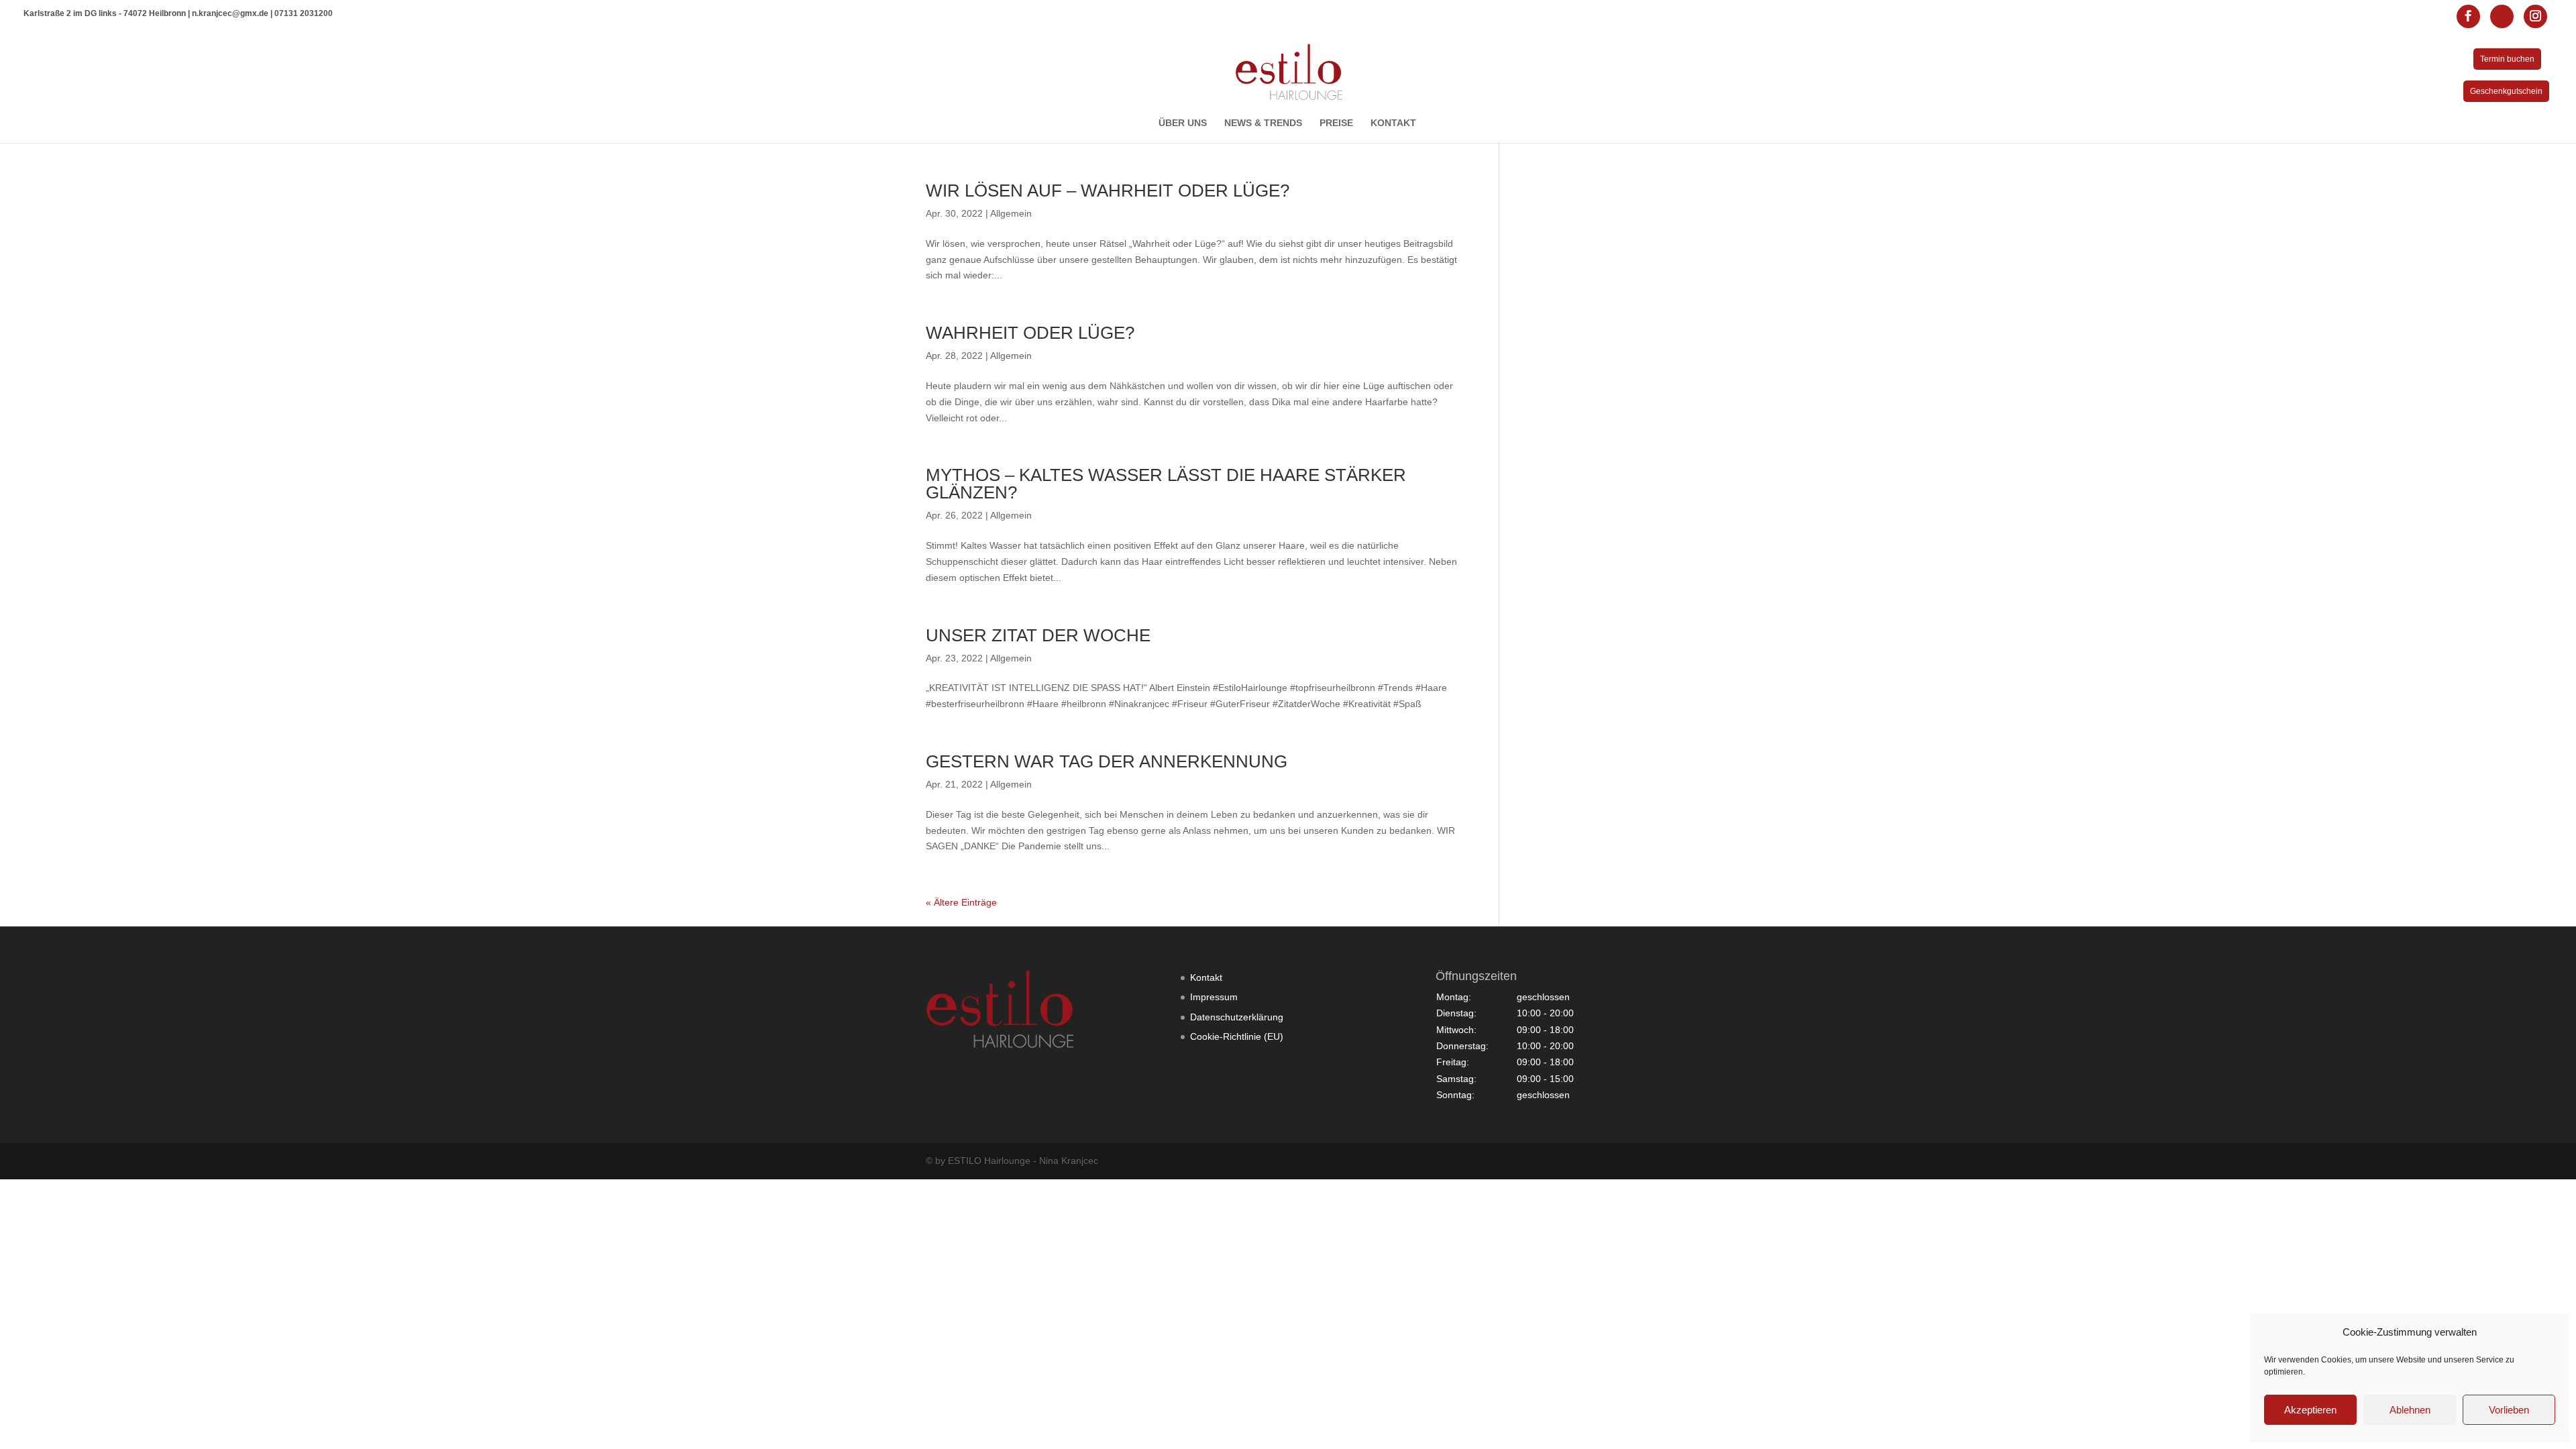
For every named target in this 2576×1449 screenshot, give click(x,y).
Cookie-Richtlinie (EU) (1237, 1036)
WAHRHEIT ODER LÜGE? (1030, 333)
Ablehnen (2410, 1410)
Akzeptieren (2310, 1410)
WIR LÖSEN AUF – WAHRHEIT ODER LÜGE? (1108, 191)
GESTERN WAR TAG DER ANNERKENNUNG (1107, 761)
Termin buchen (2507, 59)
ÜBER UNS (1183, 123)
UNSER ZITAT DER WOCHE (1038, 635)
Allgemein (1011, 213)
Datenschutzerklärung (1237, 1017)
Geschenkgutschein (2506, 91)
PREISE (1336, 123)
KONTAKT (1393, 123)
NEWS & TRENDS (1263, 123)
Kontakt (1206, 977)
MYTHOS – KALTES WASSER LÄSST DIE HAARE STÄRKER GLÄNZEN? (1166, 484)
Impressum (1214, 997)
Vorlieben (2509, 1410)
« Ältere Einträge (961, 902)
